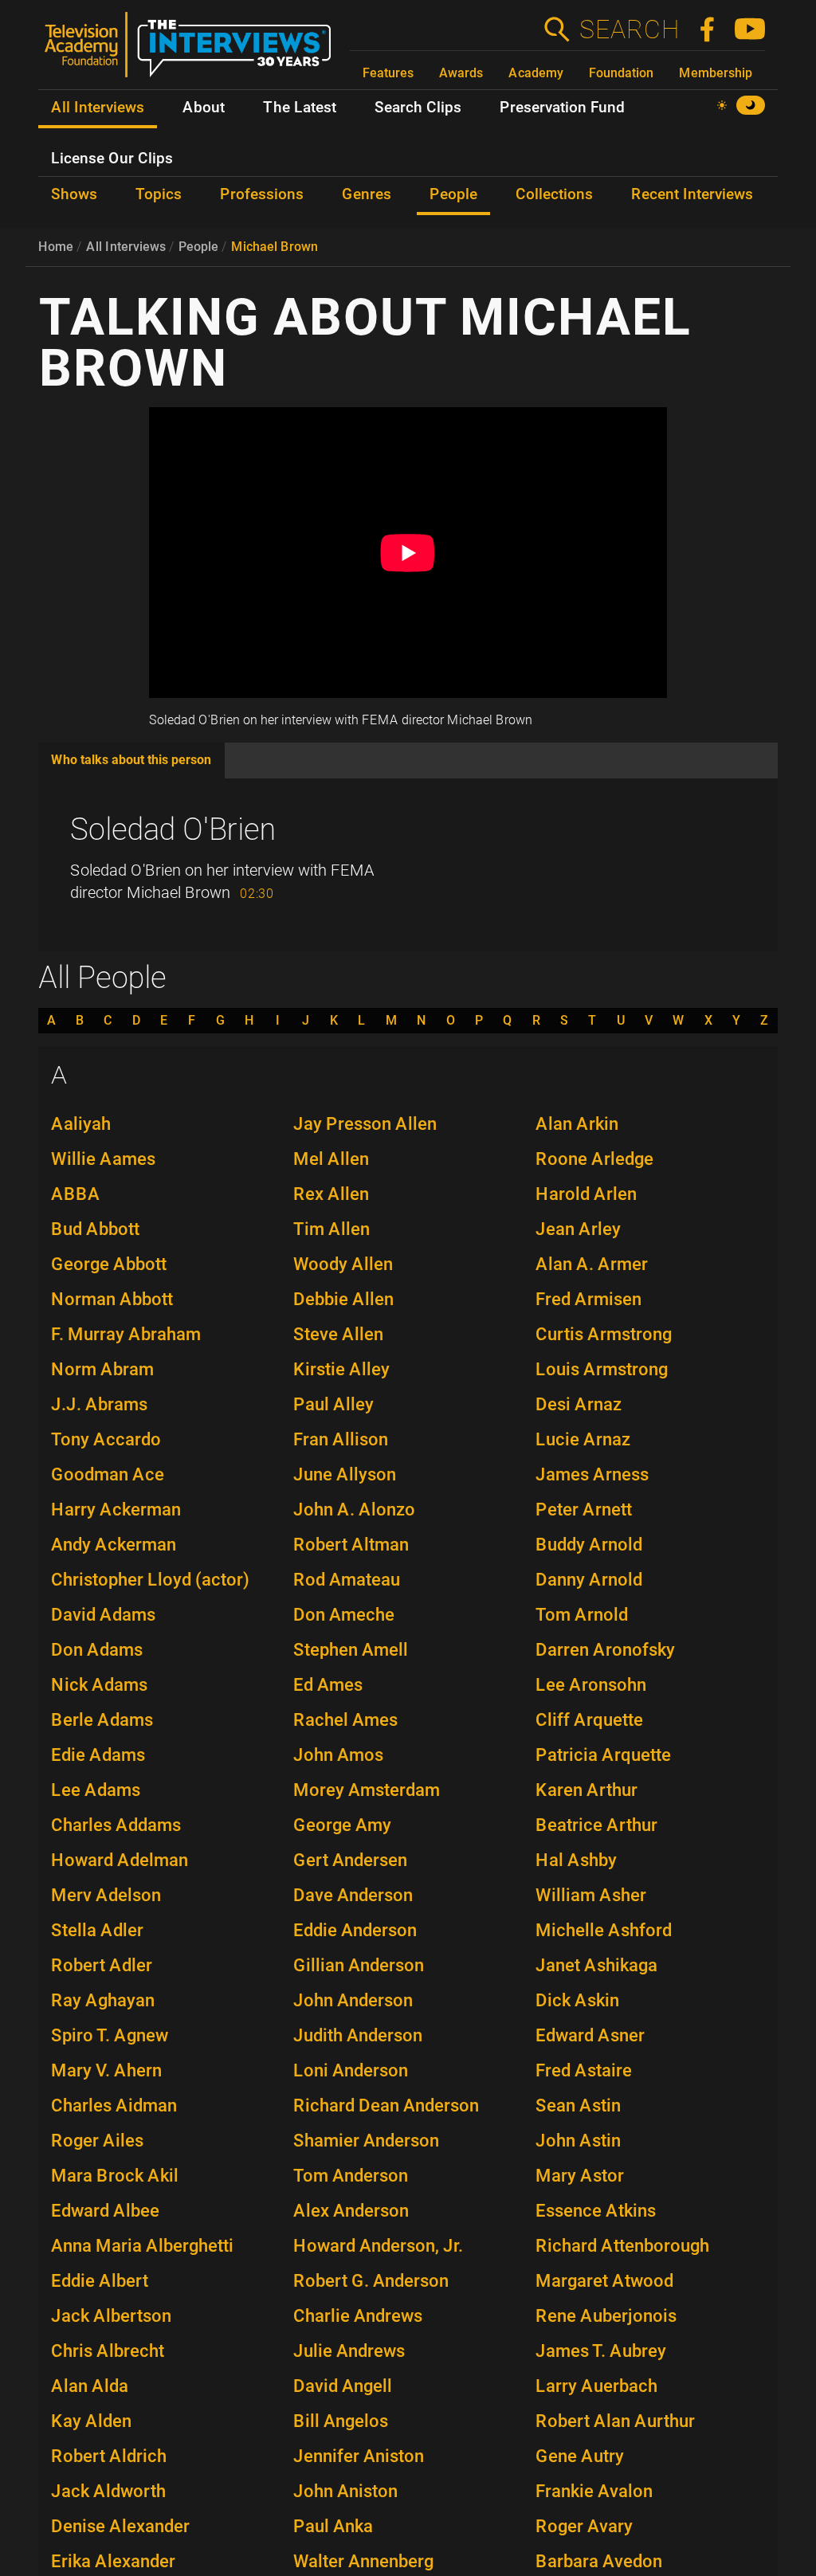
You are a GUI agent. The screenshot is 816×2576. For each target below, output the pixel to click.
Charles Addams (116, 1825)
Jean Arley (578, 1229)
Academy (536, 73)
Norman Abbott (112, 1299)
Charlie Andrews (358, 2316)
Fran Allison (341, 1439)
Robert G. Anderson (371, 2281)
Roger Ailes (97, 2141)
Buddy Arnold (589, 1545)
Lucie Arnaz (583, 1439)
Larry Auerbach (596, 2386)
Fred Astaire (584, 2070)
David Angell (343, 2386)
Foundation (621, 73)
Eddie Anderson (355, 1930)
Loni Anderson (351, 2070)
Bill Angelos (341, 2421)
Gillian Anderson (359, 1965)
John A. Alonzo (354, 1510)
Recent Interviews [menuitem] (692, 194)
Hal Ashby (576, 1860)
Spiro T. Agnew (110, 2035)
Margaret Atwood (604, 2281)
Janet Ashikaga (596, 1965)
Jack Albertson (111, 2316)
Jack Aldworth (108, 2491)
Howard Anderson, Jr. (378, 2246)
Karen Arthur (586, 1790)
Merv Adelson (106, 1895)
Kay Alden (91, 2421)
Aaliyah (81, 1124)
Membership (716, 73)
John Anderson (353, 2000)
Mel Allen (331, 1159)
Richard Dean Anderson (386, 2105)
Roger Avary (584, 2526)
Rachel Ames (345, 1720)
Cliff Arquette (589, 1720)
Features (388, 73)
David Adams (103, 1615)
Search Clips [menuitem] (418, 108)
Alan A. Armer (592, 1264)
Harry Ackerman (116, 1510)
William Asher (591, 1895)
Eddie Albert (100, 2281)
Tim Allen (331, 1229)
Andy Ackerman (114, 1545)
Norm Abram (102, 1369)
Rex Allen (331, 1194)
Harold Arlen (586, 1194)
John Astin (578, 2141)
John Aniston (345, 2491)
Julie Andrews (349, 2351)
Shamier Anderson (366, 2141)
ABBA (76, 1194)
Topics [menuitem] (159, 194)
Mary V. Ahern (106, 2070)
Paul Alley (333, 1404)
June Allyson (345, 1474)
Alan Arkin (577, 1124)
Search (629, 29)
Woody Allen (343, 1264)
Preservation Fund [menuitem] (562, 108)
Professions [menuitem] (262, 194)
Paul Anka (333, 2526)
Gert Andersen (350, 1860)
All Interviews (126, 247)
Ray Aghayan (103, 2000)
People (198, 247)
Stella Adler (97, 1930)
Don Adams (97, 1650)
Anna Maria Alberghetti (142, 2246)
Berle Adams (102, 1720)
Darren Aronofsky (605, 1650)
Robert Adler (102, 1965)
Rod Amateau (347, 1580)
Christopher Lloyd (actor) (150, 1580)
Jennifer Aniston (359, 2456)
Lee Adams (96, 1790)
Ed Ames (328, 1685)
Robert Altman (351, 1545)
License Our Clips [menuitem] (112, 159)
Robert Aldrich (109, 2456)
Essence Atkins (596, 2211)
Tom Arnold (582, 1615)
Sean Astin (578, 2105)
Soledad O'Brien (173, 829)
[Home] (194, 51)
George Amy (342, 1825)
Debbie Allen (343, 1299)
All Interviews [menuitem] (98, 108)
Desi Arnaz (579, 1404)
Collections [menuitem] (554, 194)
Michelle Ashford (604, 1930)
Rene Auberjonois (606, 2316)
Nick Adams (99, 1685)
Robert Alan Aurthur (615, 2421)
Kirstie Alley (341, 1369)
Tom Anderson (351, 2176)
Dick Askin (577, 2000)
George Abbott (109, 1264)
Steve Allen (338, 1334)
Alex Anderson (351, 2211)
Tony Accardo (106, 1439)
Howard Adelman (120, 1860)
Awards (461, 73)
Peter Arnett (584, 1510)
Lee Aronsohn (591, 1685)
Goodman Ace (108, 1474)
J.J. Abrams (99, 1404)
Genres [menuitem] (367, 194)
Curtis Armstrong (604, 1334)
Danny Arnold (589, 1580)
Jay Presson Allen (365, 1124)
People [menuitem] (453, 194)
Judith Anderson (358, 2035)
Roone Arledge (594, 1159)
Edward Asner (590, 2035)
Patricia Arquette (603, 1755)
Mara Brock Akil (115, 2176)
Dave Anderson (353, 1895)
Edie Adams (98, 1755)
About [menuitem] (204, 108)
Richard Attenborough (622, 2246)
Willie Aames (103, 1159)
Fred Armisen (588, 1299)
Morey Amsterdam (367, 1790)
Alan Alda (90, 2386)
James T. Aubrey (601, 2351)
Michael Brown (275, 247)
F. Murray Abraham (126, 1334)
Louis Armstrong (602, 1369)
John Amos (338, 1755)
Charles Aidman (114, 2105)
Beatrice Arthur (596, 1825)
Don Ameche (344, 1615)
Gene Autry (580, 2456)
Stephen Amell (351, 1650)
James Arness (592, 1474)
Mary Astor (580, 2176)
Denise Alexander (120, 2526)
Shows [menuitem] (74, 194)
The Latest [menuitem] (300, 108)
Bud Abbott (95, 1229)
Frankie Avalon (594, 2491)
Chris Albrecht (108, 2351)
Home (56, 247)
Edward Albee (105, 2211)
